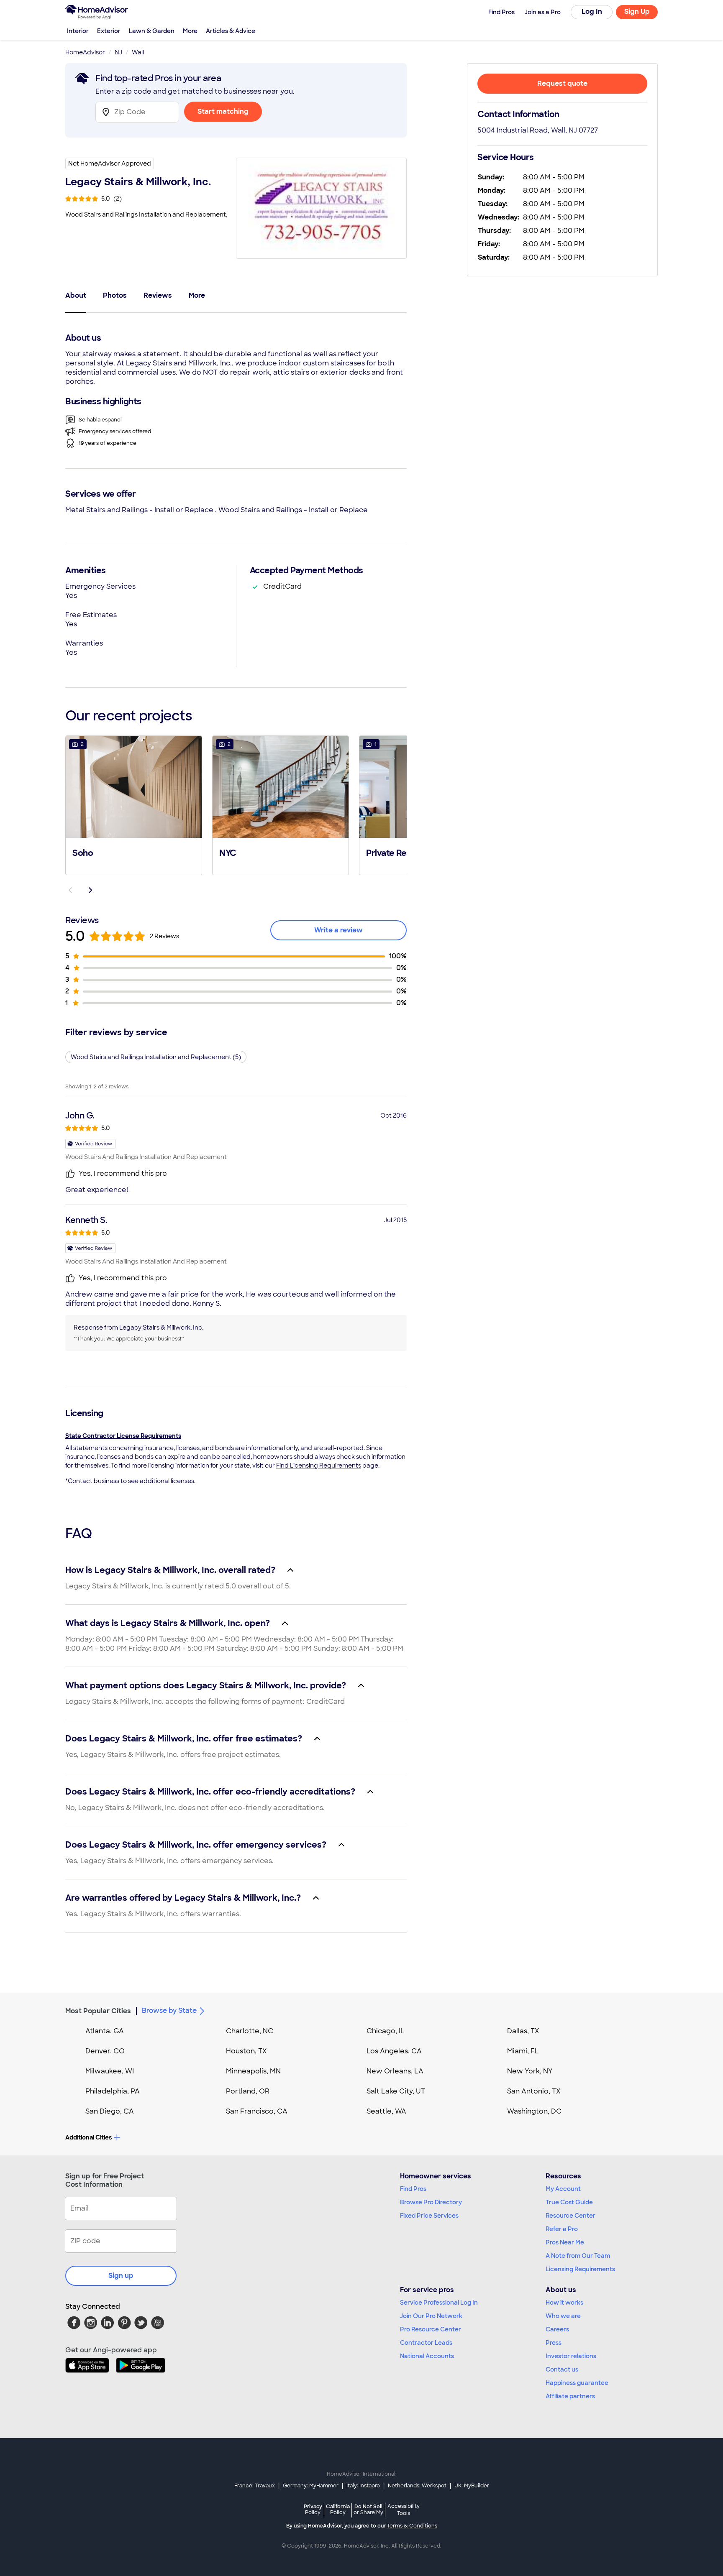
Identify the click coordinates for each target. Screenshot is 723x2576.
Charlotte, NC (250, 2031)
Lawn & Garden (152, 31)
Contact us (562, 2369)
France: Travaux (255, 2486)
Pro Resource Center (431, 2329)
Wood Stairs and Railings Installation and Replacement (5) (156, 1057)
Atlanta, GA (105, 2031)
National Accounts (427, 2356)
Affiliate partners (570, 2396)
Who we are (563, 2316)
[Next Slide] (90, 890)
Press (554, 2343)
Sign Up (637, 11)
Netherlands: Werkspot (417, 2486)
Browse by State (169, 2011)
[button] (134, 804)
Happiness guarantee (577, 2383)
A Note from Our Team (578, 2256)
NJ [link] (118, 52)
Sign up (121, 2276)
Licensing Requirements (580, 2269)
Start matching (223, 111)
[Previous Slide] (70, 890)
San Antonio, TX (534, 2091)
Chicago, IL (386, 2031)
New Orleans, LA (395, 2071)
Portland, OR (248, 2091)
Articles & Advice (231, 31)
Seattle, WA (386, 2111)
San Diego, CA (110, 2111)
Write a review (338, 930)
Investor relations (571, 2356)
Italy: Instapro (363, 2486)
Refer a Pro (562, 2229)
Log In (592, 11)
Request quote (562, 83)
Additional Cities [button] (88, 2137)
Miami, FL (523, 2051)
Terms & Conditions (412, 2526)
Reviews (158, 295)
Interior (78, 31)
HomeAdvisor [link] (85, 52)
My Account (563, 2189)
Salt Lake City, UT (396, 2091)
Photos (115, 295)
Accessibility (404, 2510)
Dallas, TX (523, 2031)
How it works (564, 2303)
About (76, 295)
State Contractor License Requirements (123, 1436)
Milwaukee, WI (110, 2071)
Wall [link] (138, 52)
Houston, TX (246, 2051)
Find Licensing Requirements (319, 1465)
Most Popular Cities (98, 2011)
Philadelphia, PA (113, 2091)
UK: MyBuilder (472, 2486)
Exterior (109, 31)
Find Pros (413, 2189)
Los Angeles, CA (394, 2051)
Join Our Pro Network (431, 2316)
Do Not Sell (368, 2509)
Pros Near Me (565, 2242)
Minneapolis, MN (253, 2071)
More (190, 31)
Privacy (313, 2509)
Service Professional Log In (439, 2303)
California (338, 2509)
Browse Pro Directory (431, 2202)
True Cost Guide (569, 2202)
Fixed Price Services (429, 2216)
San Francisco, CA (257, 2111)
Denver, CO (105, 2051)
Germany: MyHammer (311, 2486)
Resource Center (570, 2216)
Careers (557, 2329)
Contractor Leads (426, 2343)
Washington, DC (534, 2111)
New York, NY (530, 2071)
